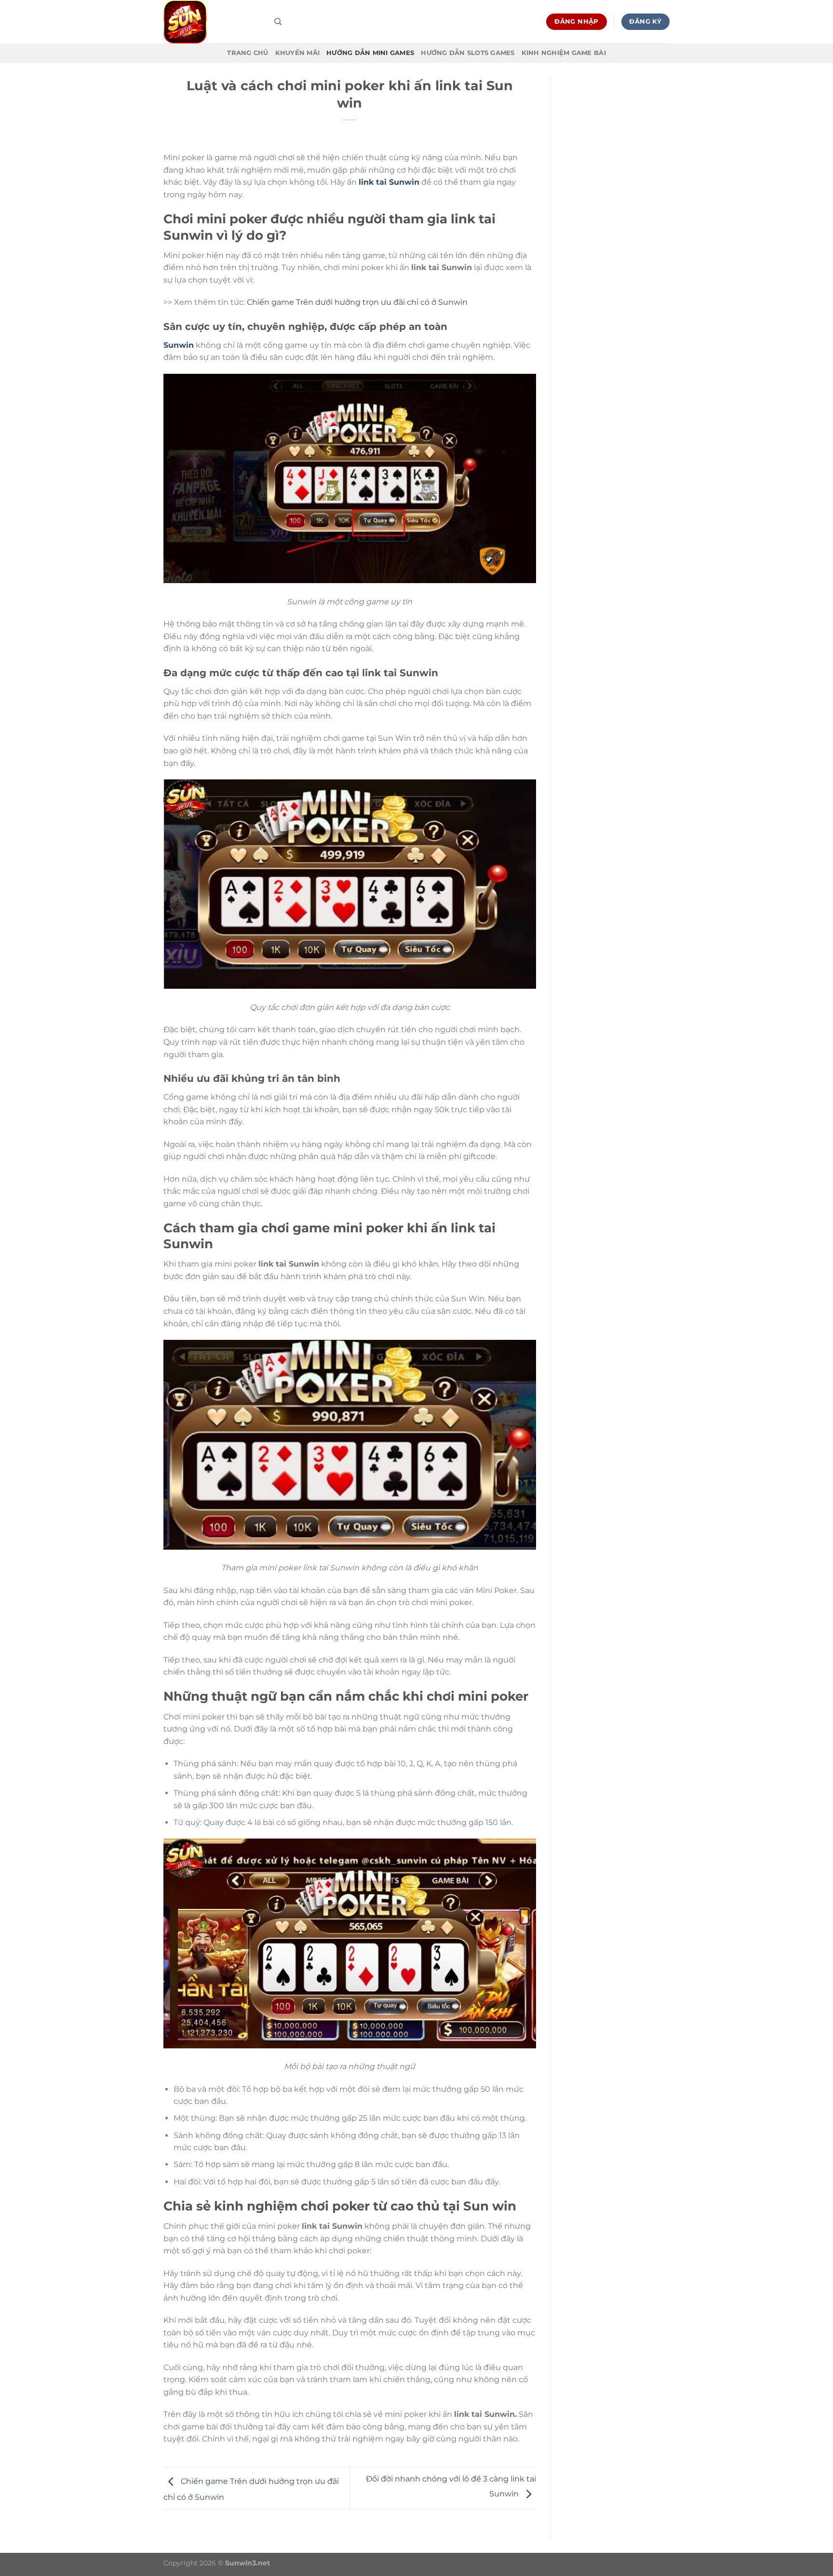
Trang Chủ (248, 53)
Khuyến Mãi (298, 53)
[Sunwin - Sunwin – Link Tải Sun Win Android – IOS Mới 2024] (212, 22)
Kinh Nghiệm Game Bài (564, 53)
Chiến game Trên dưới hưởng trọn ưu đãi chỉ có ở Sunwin (357, 302)
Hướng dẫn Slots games (468, 53)
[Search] (278, 22)
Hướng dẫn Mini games (370, 53)
